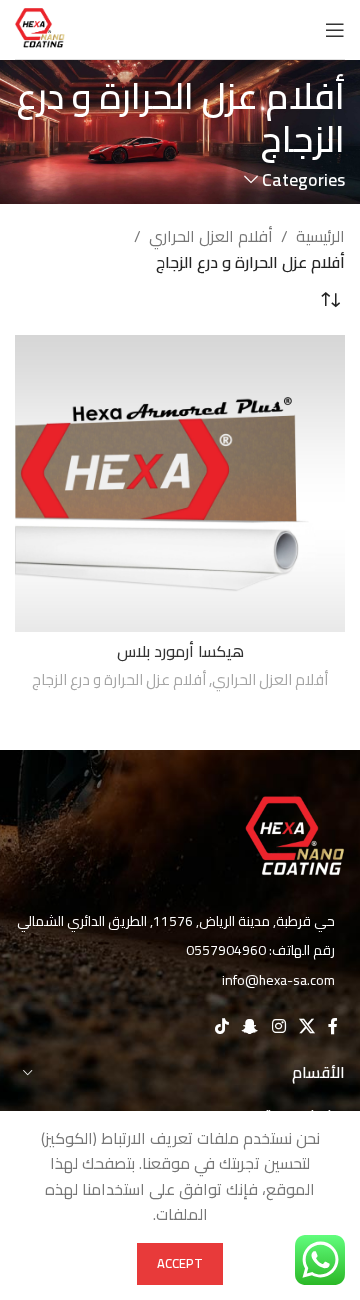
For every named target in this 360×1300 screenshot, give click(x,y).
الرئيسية (320, 237)
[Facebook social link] (333, 1026)
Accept (180, 1263)
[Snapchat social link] (250, 1026)
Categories (303, 180)
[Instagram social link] (278, 1026)
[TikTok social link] (221, 1026)
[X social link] (306, 1026)
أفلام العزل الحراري (211, 237)
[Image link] (295, 838)
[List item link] (180, 950)
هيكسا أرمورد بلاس (180, 651)
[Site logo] (40, 28)
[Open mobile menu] (335, 30)
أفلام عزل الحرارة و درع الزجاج (119, 679)
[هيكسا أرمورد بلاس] (180, 483)
